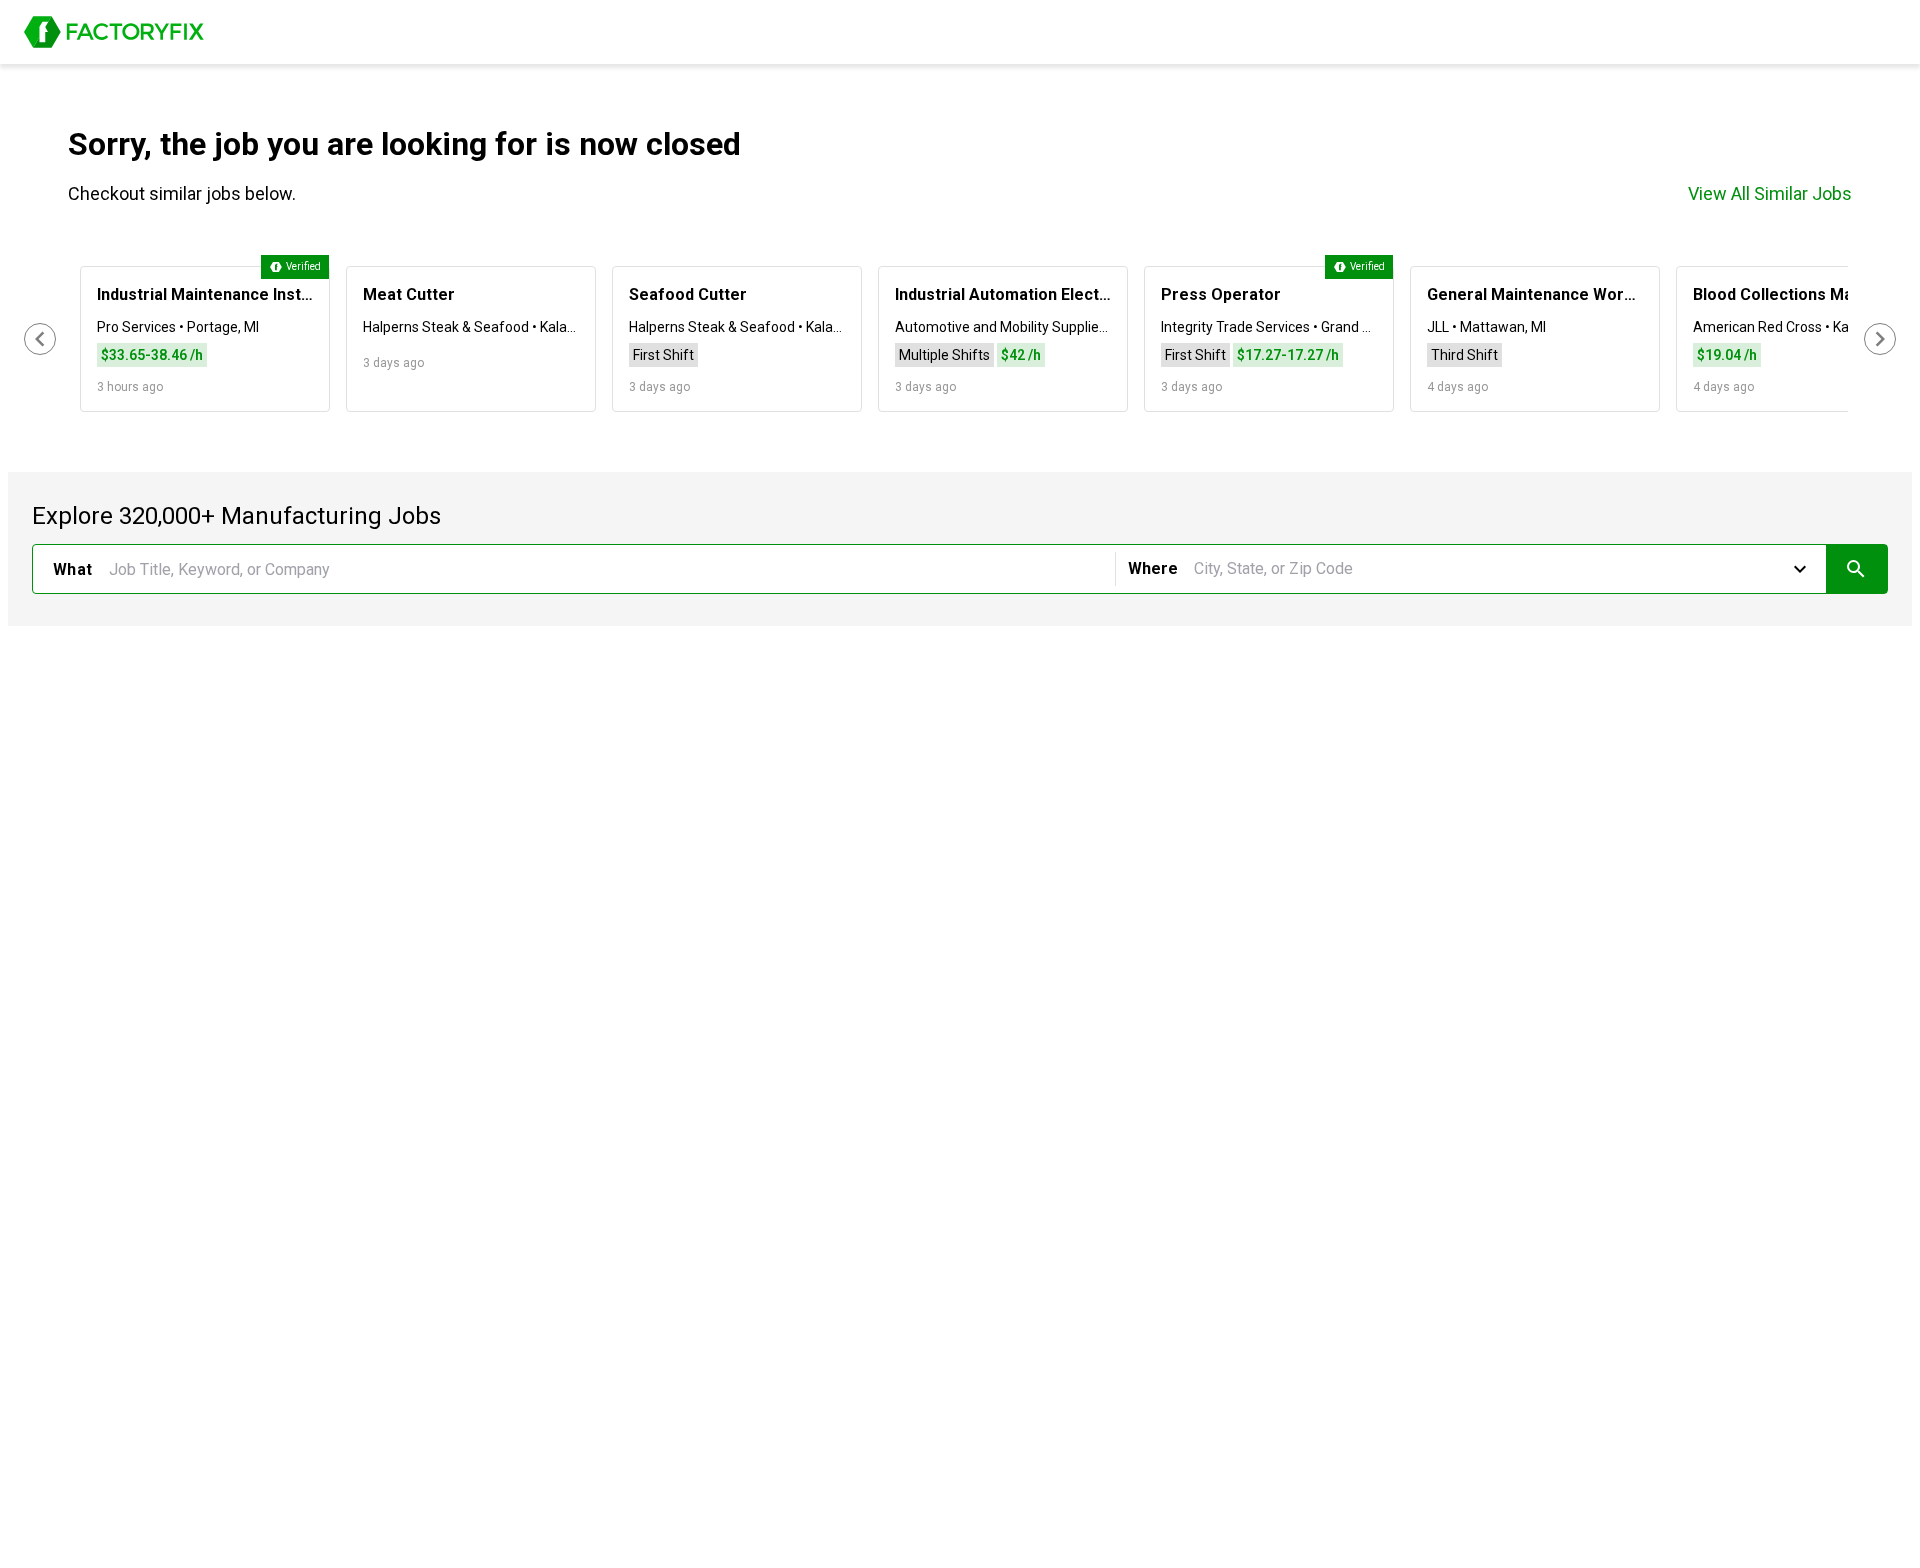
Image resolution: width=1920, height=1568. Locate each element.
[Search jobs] (1856, 569)
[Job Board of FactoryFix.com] (114, 32)
